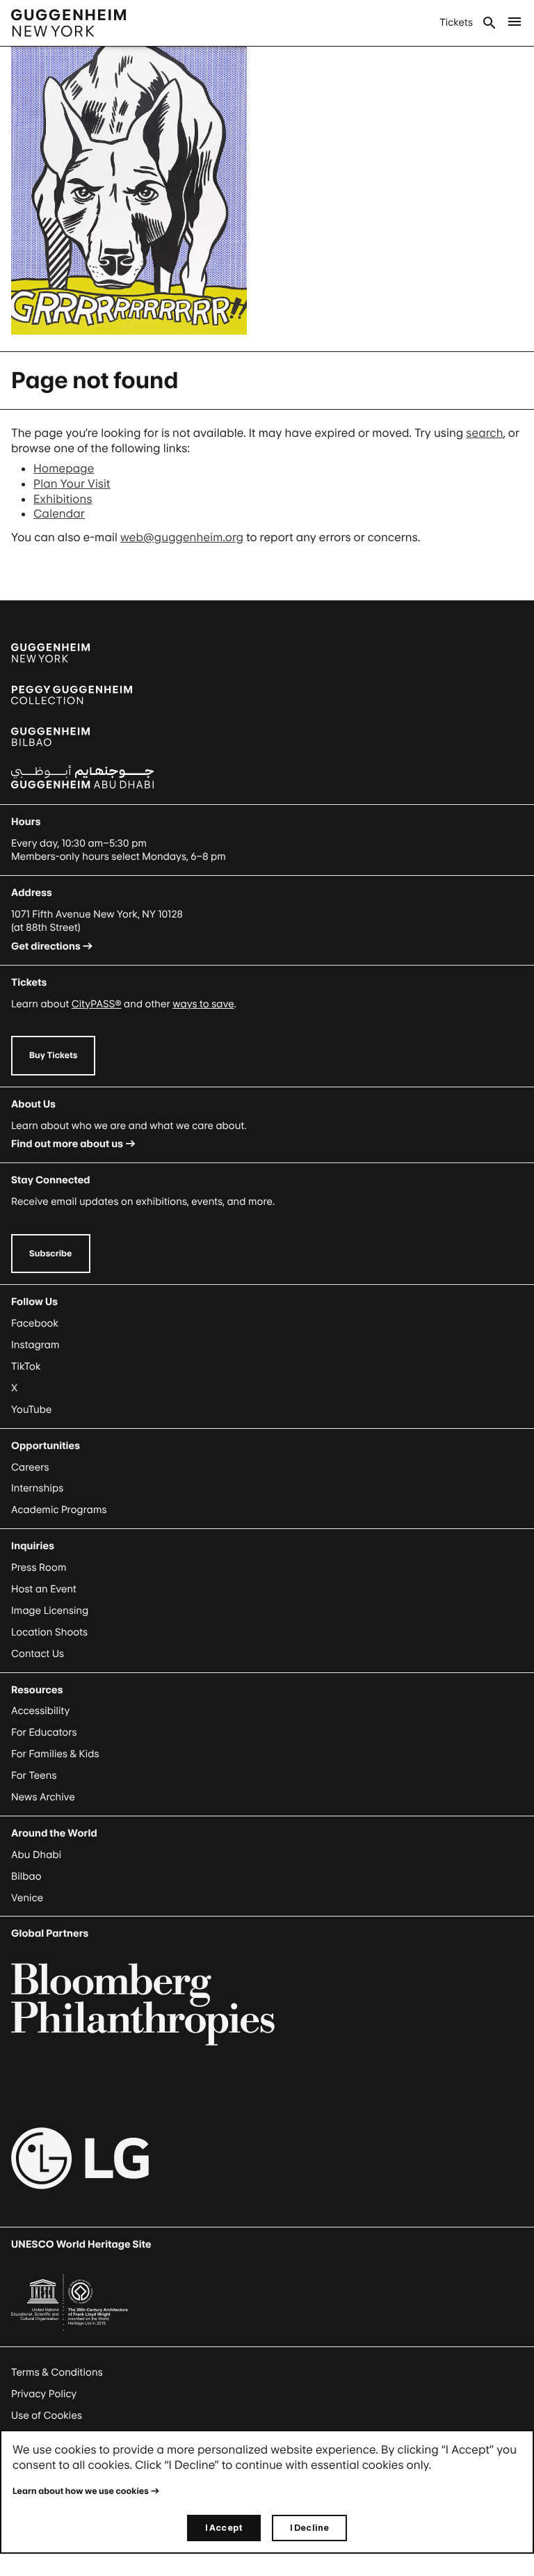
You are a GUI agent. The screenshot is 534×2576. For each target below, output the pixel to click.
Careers (30, 1467)
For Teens (34, 1776)
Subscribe (51, 1253)
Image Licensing (50, 1611)
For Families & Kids (55, 1754)
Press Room (39, 1568)
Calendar (59, 513)
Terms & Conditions (57, 2373)
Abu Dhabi (36, 1855)
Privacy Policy (44, 2394)
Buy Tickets (53, 1055)
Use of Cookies (47, 2416)
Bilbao (26, 1877)
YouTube (31, 1410)
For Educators (44, 1733)
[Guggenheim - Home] (68, 23)
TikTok (26, 1367)
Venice (27, 1898)
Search (489, 23)
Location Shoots (49, 1632)
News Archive (43, 1797)
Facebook (35, 1323)
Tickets (456, 23)
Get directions (46, 946)
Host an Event (44, 1589)
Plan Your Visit (72, 483)
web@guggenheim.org (182, 537)
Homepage (64, 468)
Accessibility (41, 1711)
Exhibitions (63, 499)
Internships (37, 1488)
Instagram (35, 1345)
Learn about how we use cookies (81, 2491)
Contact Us (38, 1654)
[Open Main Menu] (515, 23)
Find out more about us (67, 1144)
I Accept (224, 2528)
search (484, 433)
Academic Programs (59, 1510)
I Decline (309, 2528)
